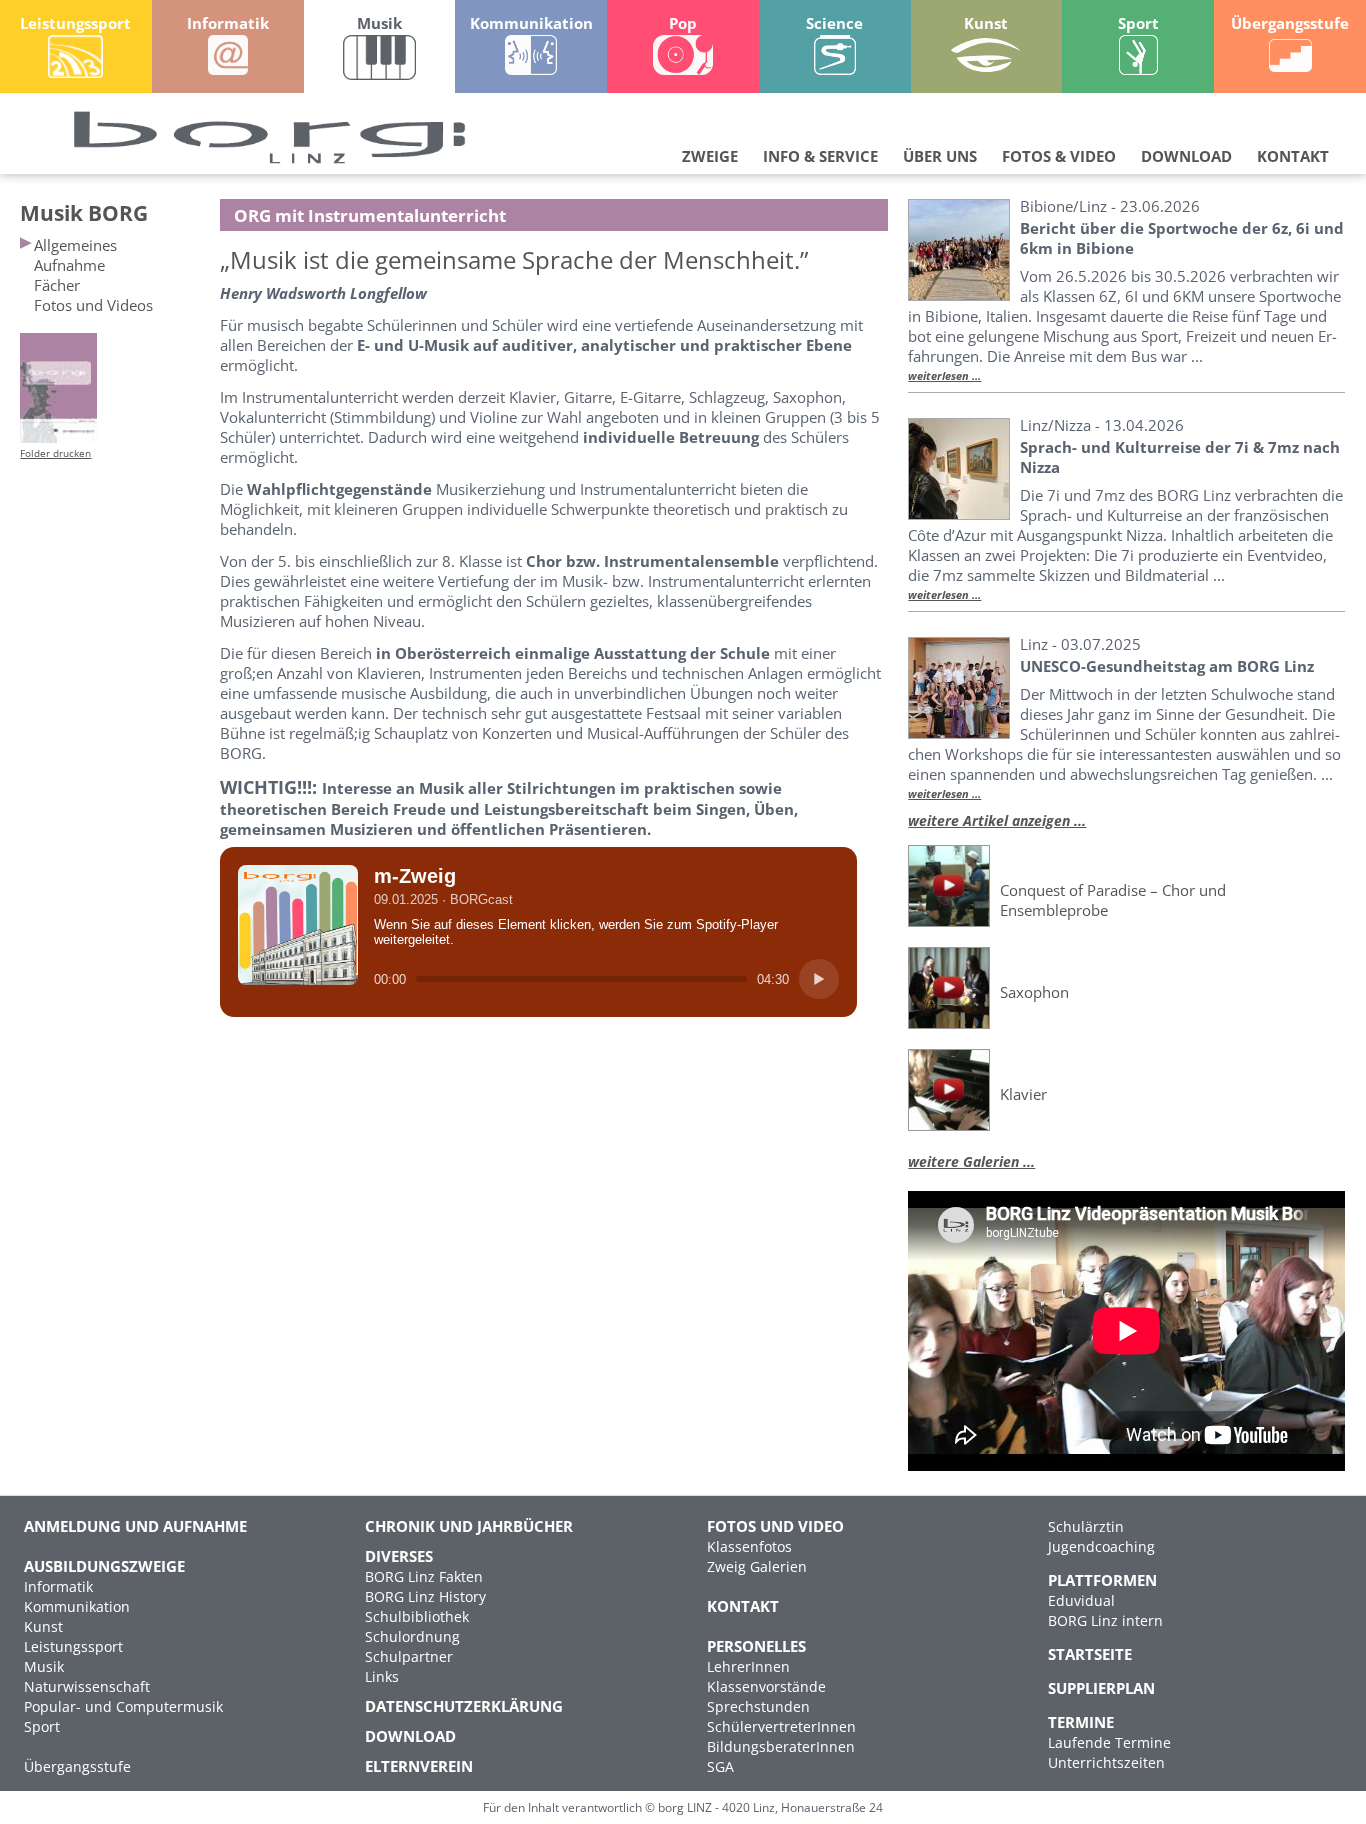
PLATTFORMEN (1102, 1580)
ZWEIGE (710, 156)
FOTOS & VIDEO (1059, 156)
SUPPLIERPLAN (1101, 1688)
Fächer (57, 285)
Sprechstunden (758, 1706)
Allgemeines (75, 245)
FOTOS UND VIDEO (775, 1526)
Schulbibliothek (417, 1616)
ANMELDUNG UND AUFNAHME (135, 1526)
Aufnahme (69, 265)
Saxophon (1034, 992)
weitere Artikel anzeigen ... (997, 820)
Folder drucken (55, 453)
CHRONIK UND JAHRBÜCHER (469, 1526)
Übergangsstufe (77, 1766)
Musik (44, 1666)
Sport (42, 1726)
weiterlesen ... (944, 376)
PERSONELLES (756, 1646)
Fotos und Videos (93, 305)
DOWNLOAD (1186, 156)
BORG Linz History (425, 1596)
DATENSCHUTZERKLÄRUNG (464, 1706)
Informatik (58, 1586)
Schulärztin (1086, 1526)
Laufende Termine (1109, 1742)
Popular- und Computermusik (123, 1706)
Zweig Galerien (757, 1566)
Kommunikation (77, 1606)
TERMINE (1081, 1722)
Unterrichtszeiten (1106, 1762)
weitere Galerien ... (971, 1161)
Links (382, 1676)
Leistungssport (73, 1646)
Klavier (1023, 1094)
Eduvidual (1081, 1600)
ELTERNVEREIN (419, 1766)
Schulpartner (409, 1656)
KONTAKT (1293, 156)
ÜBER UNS (940, 156)
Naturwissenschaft (87, 1686)
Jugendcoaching (1101, 1546)
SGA (720, 1766)
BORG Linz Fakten (424, 1576)
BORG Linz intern (1105, 1620)
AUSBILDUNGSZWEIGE (104, 1566)
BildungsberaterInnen (781, 1746)
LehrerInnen (748, 1666)
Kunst (43, 1626)
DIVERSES (399, 1556)
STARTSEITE (1090, 1654)
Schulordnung (412, 1636)
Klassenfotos (749, 1546)
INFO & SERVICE (820, 156)
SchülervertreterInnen (781, 1726)
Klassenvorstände (766, 1686)
